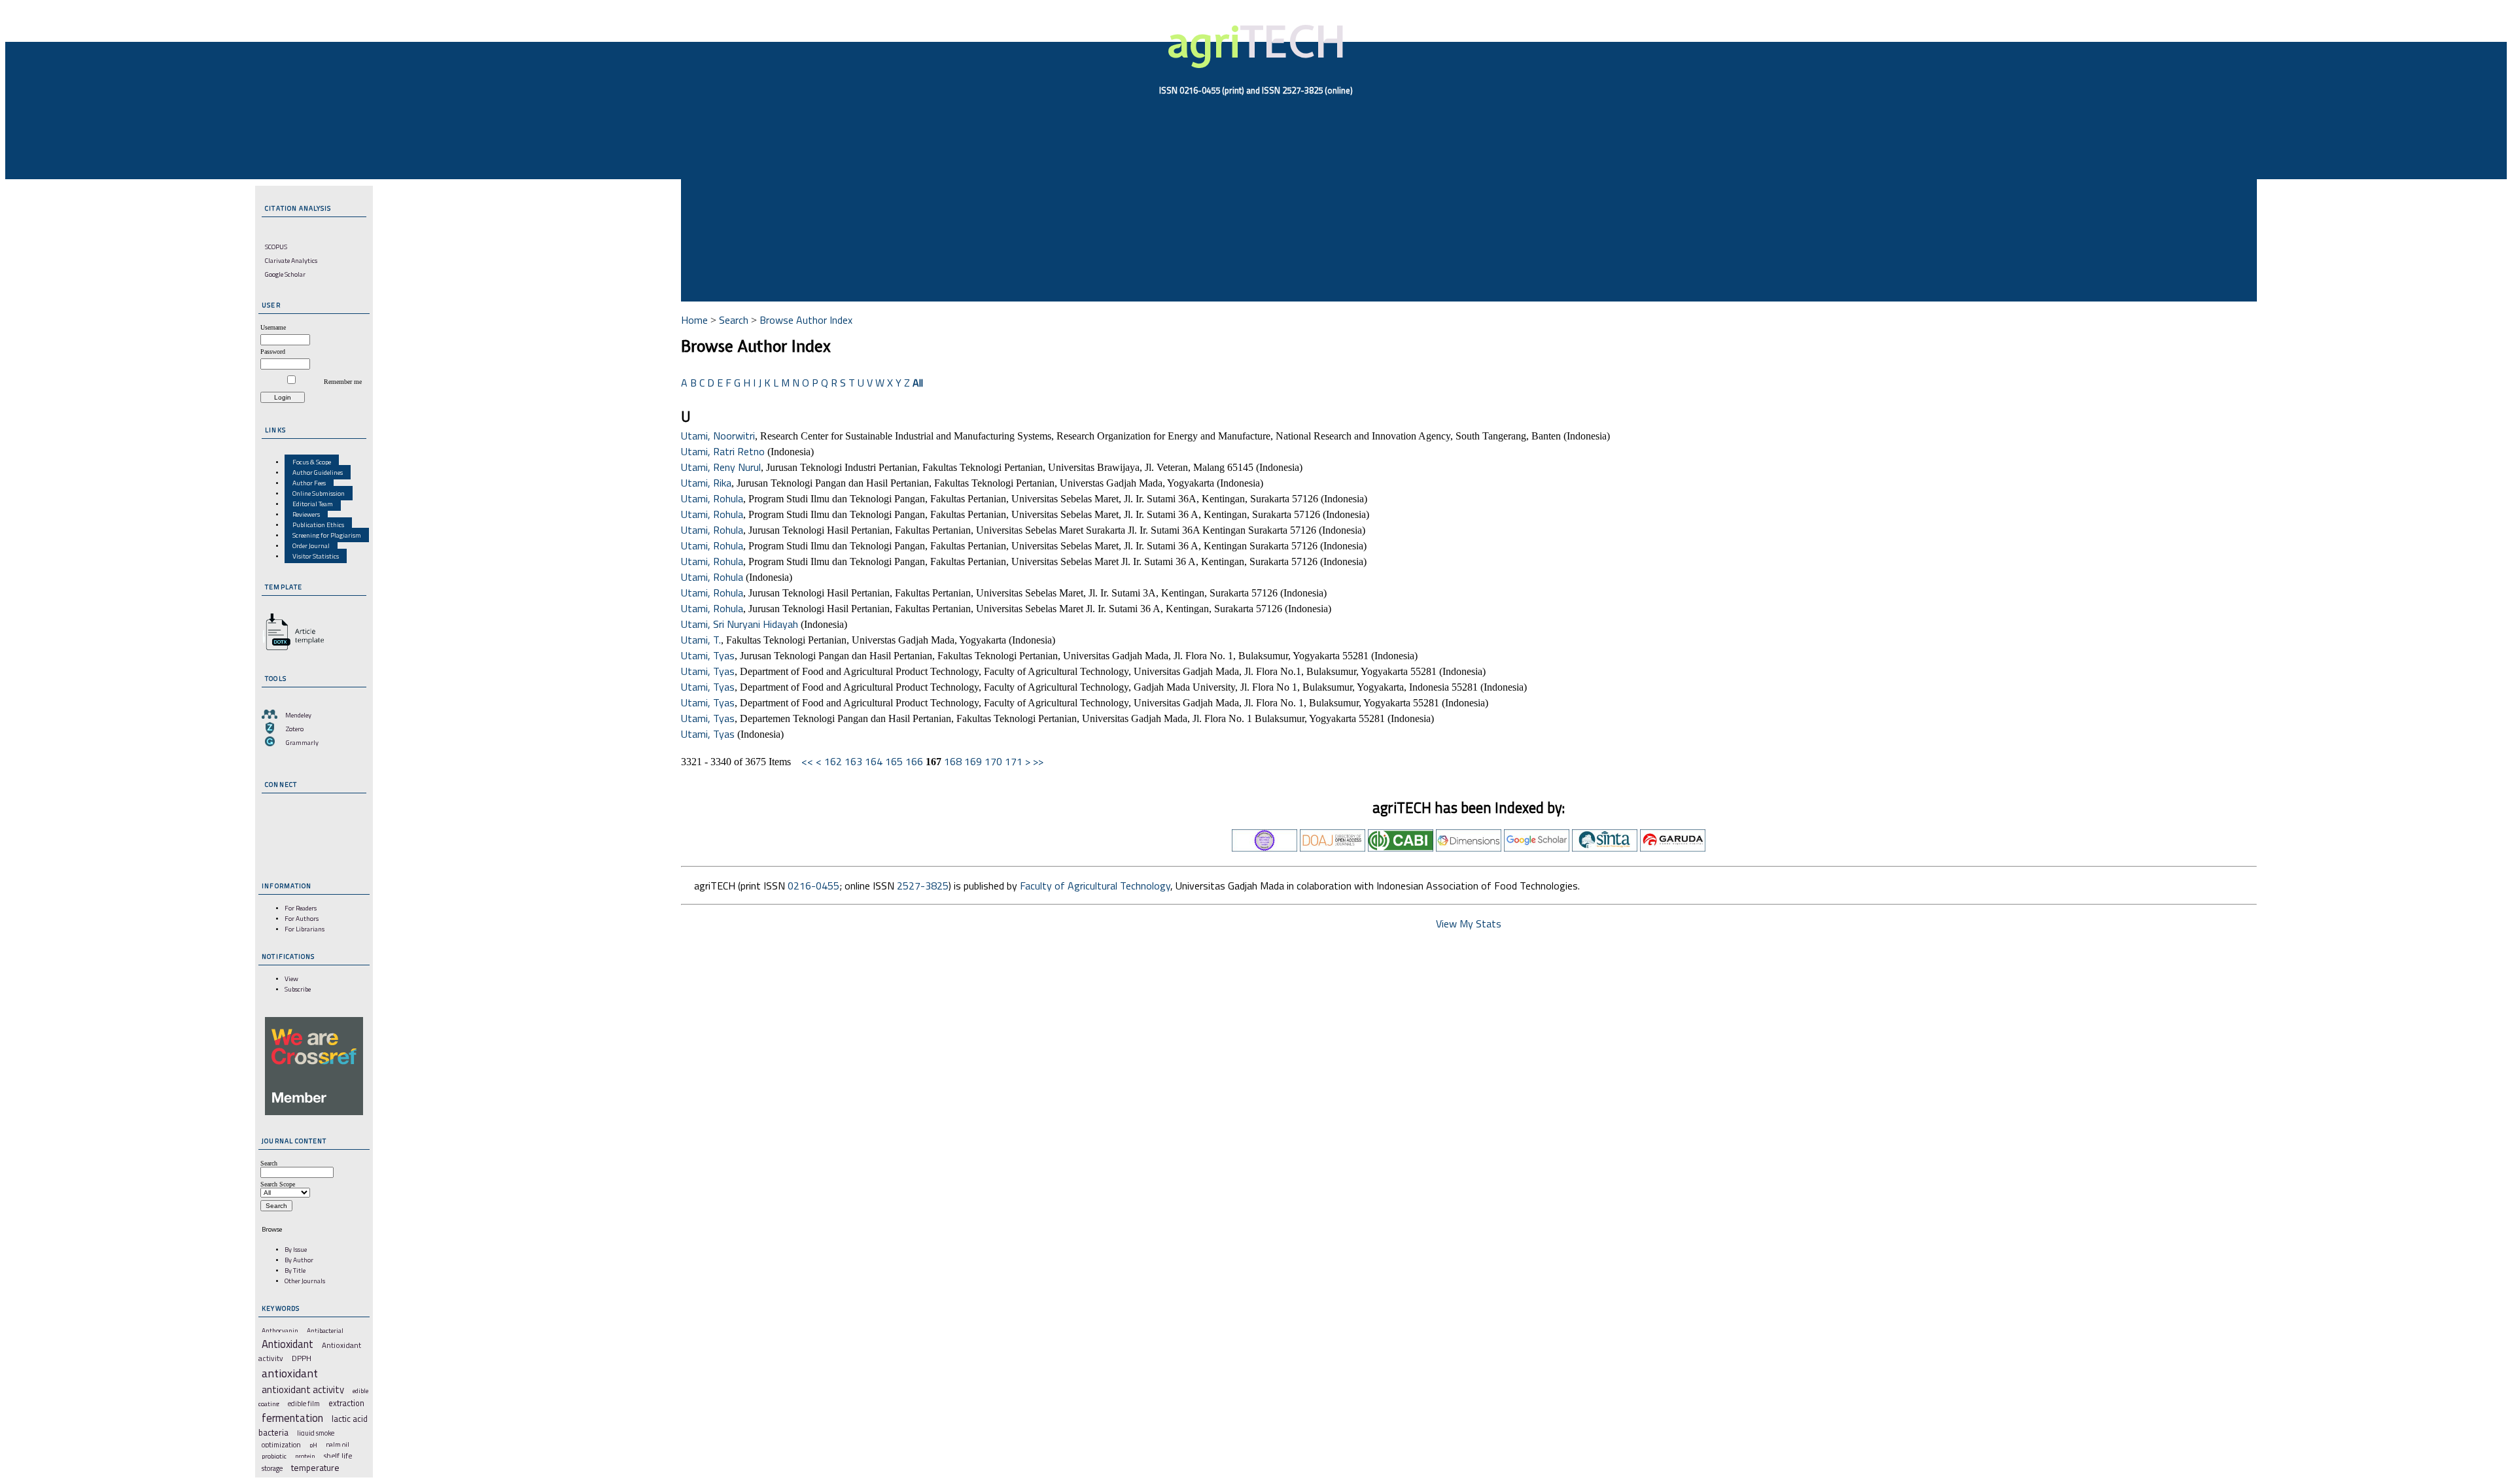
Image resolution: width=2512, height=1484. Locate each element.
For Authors (302, 918)
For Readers (301, 908)
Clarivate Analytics (291, 260)
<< (807, 761)
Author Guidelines (318, 472)
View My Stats (1469, 923)
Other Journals (305, 1281)
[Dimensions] (1469, 848)
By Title (295, 1270)
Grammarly (302, 742)
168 (953, 761)
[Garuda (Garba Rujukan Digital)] (1673, 848)
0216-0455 (813, 886)
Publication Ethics (318, 525)
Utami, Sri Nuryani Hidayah (740, 624)
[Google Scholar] (1537, 848)
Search (734, 320)
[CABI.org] (1401, 848)
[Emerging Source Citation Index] (1265, 848)
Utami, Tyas (708, 655)
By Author (299, 1260)
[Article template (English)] (291, 650)
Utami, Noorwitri (718, 436)
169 (973, 761)
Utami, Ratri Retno (723, 451)
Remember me (343, 382)
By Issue (296, 1249)
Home (694, 320)
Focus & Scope (312, 462)
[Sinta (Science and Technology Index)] (1605, 848)
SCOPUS (276, 247)
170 (993, 761)
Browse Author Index (806, 320)
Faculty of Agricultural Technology (1095, 886)
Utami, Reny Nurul (721, 467)
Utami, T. (701, 640)
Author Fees (309, 483)
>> (1038, 761)
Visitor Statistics (316, 556)
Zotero (295, 729)
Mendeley (298, 715)
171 (1014, 761)
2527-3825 (923, 886)
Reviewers (306, 514)
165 (894, 761)
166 (914, 761)
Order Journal (311, 545)
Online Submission (319, 493)
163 (853, 761)
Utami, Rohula (712, 498)
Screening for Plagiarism (327, 535)
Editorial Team (313, 504)
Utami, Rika (706, 483)
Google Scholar (285, 274)
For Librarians (305, 929)
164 (874, 761)
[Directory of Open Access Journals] (1333, 848)
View (291, 978)
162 (833, 761)
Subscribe (298, 989)
